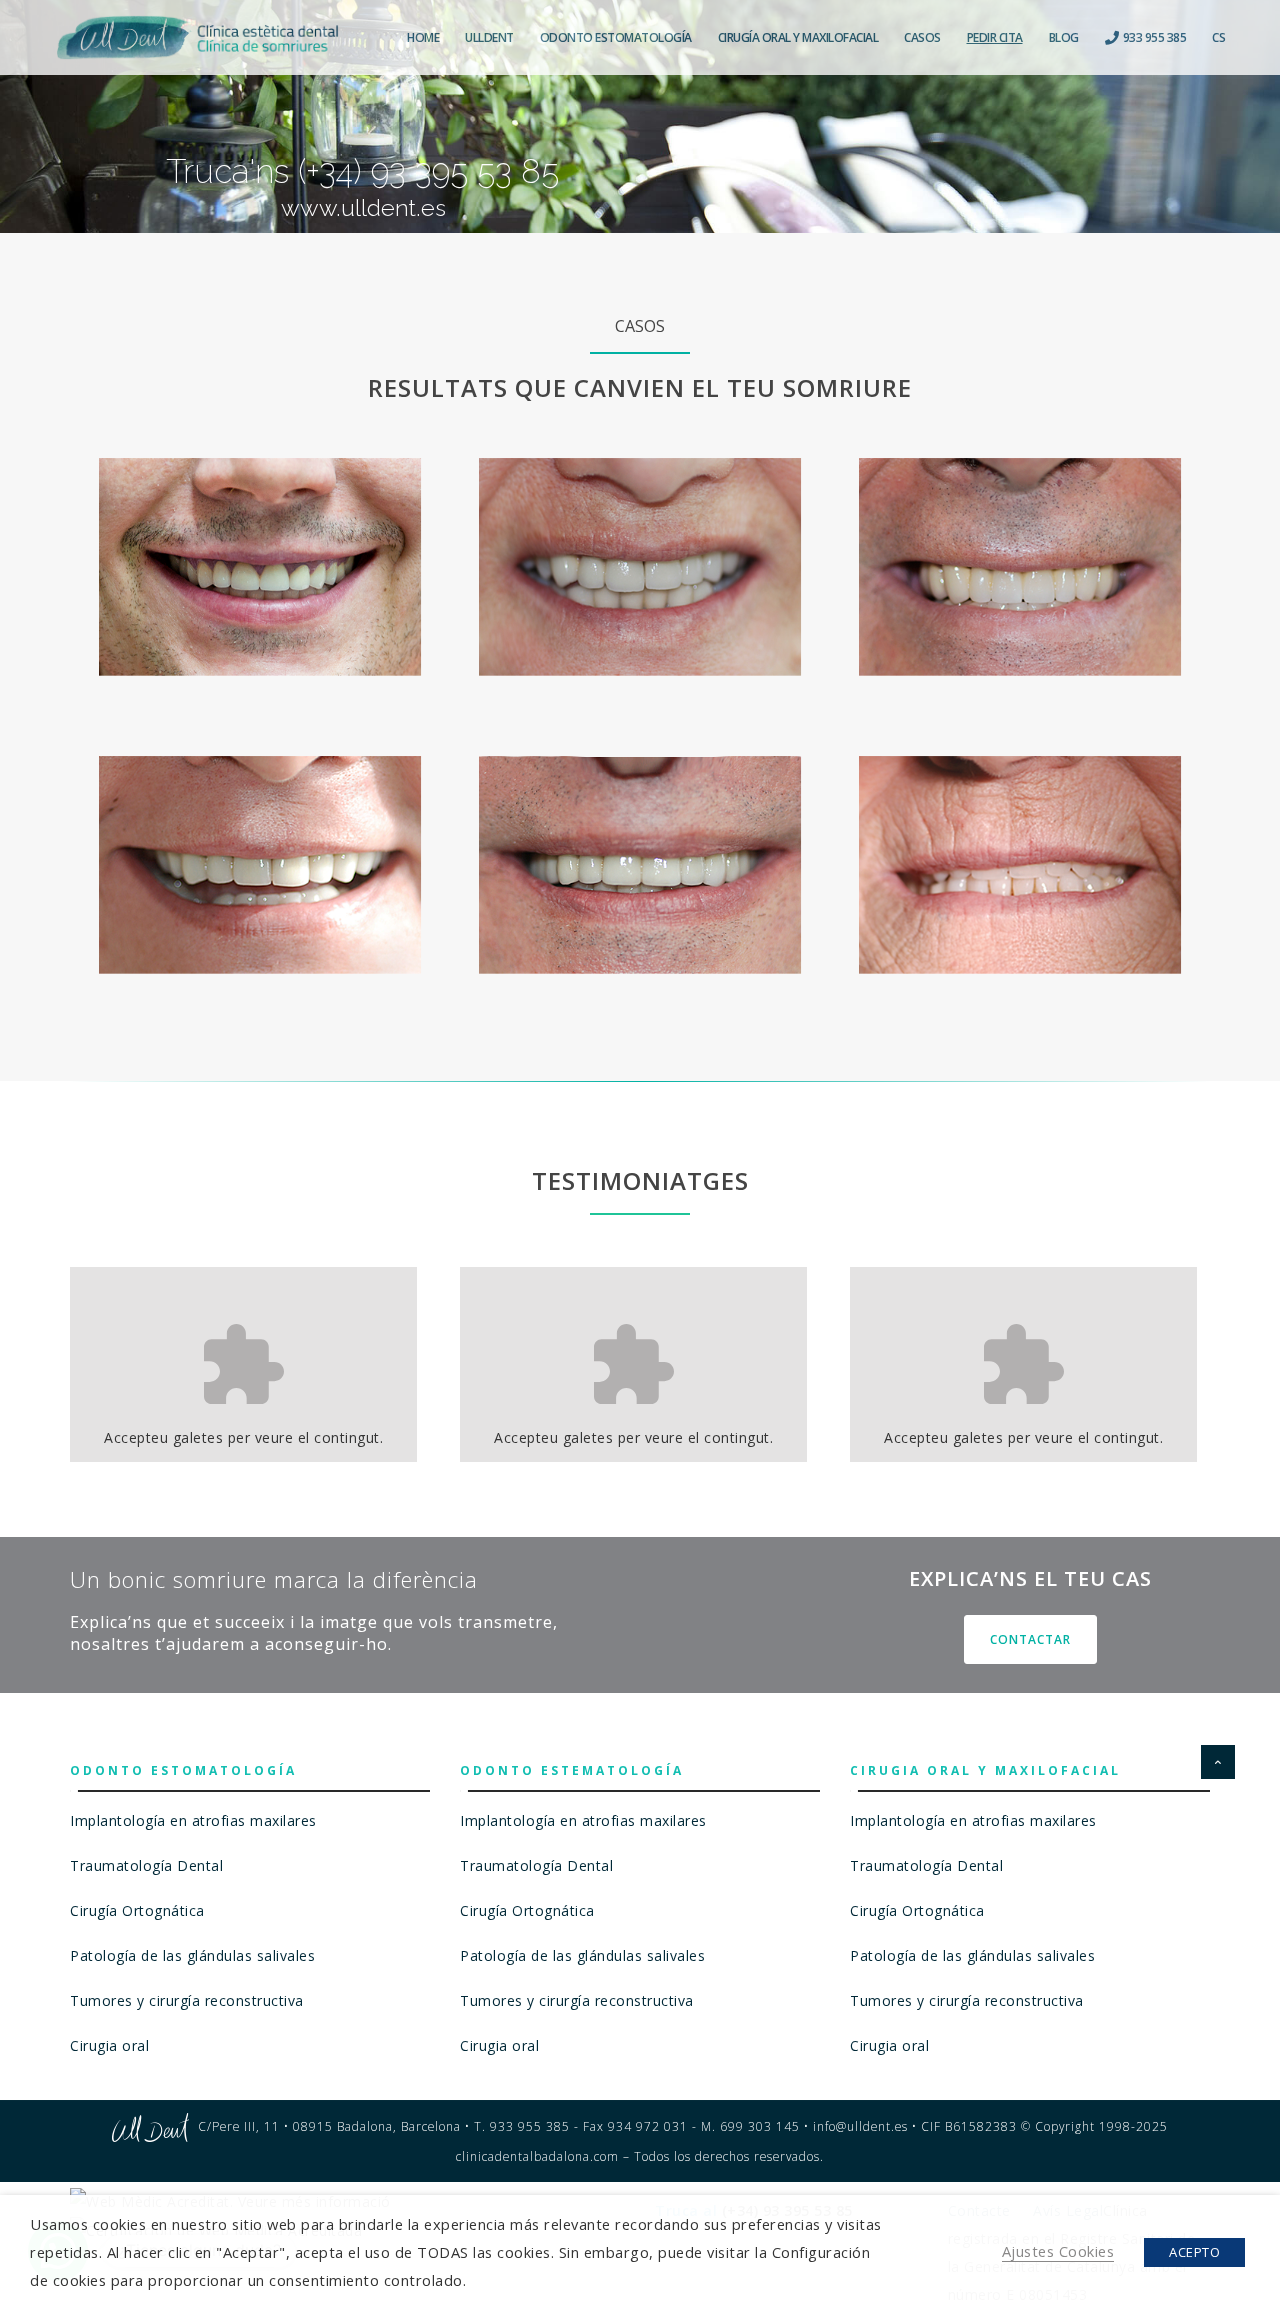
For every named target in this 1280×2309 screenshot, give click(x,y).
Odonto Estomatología (616, 37)
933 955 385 (1153, 37)
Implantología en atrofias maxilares (193, 1820)
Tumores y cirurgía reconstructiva (187, 2000)
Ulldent (489, 37)
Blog (1064, 37)
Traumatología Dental (146, 1865)
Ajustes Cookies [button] (1058, 2251)
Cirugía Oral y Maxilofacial (798, 37)
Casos (922, 37)
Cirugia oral (109, 2045)
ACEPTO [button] (1194, 2252)
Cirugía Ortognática (137, 1910)
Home (423, 37)
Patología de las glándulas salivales (192, 1955)
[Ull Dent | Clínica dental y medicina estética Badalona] (197, 38)
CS (1218, 37)
